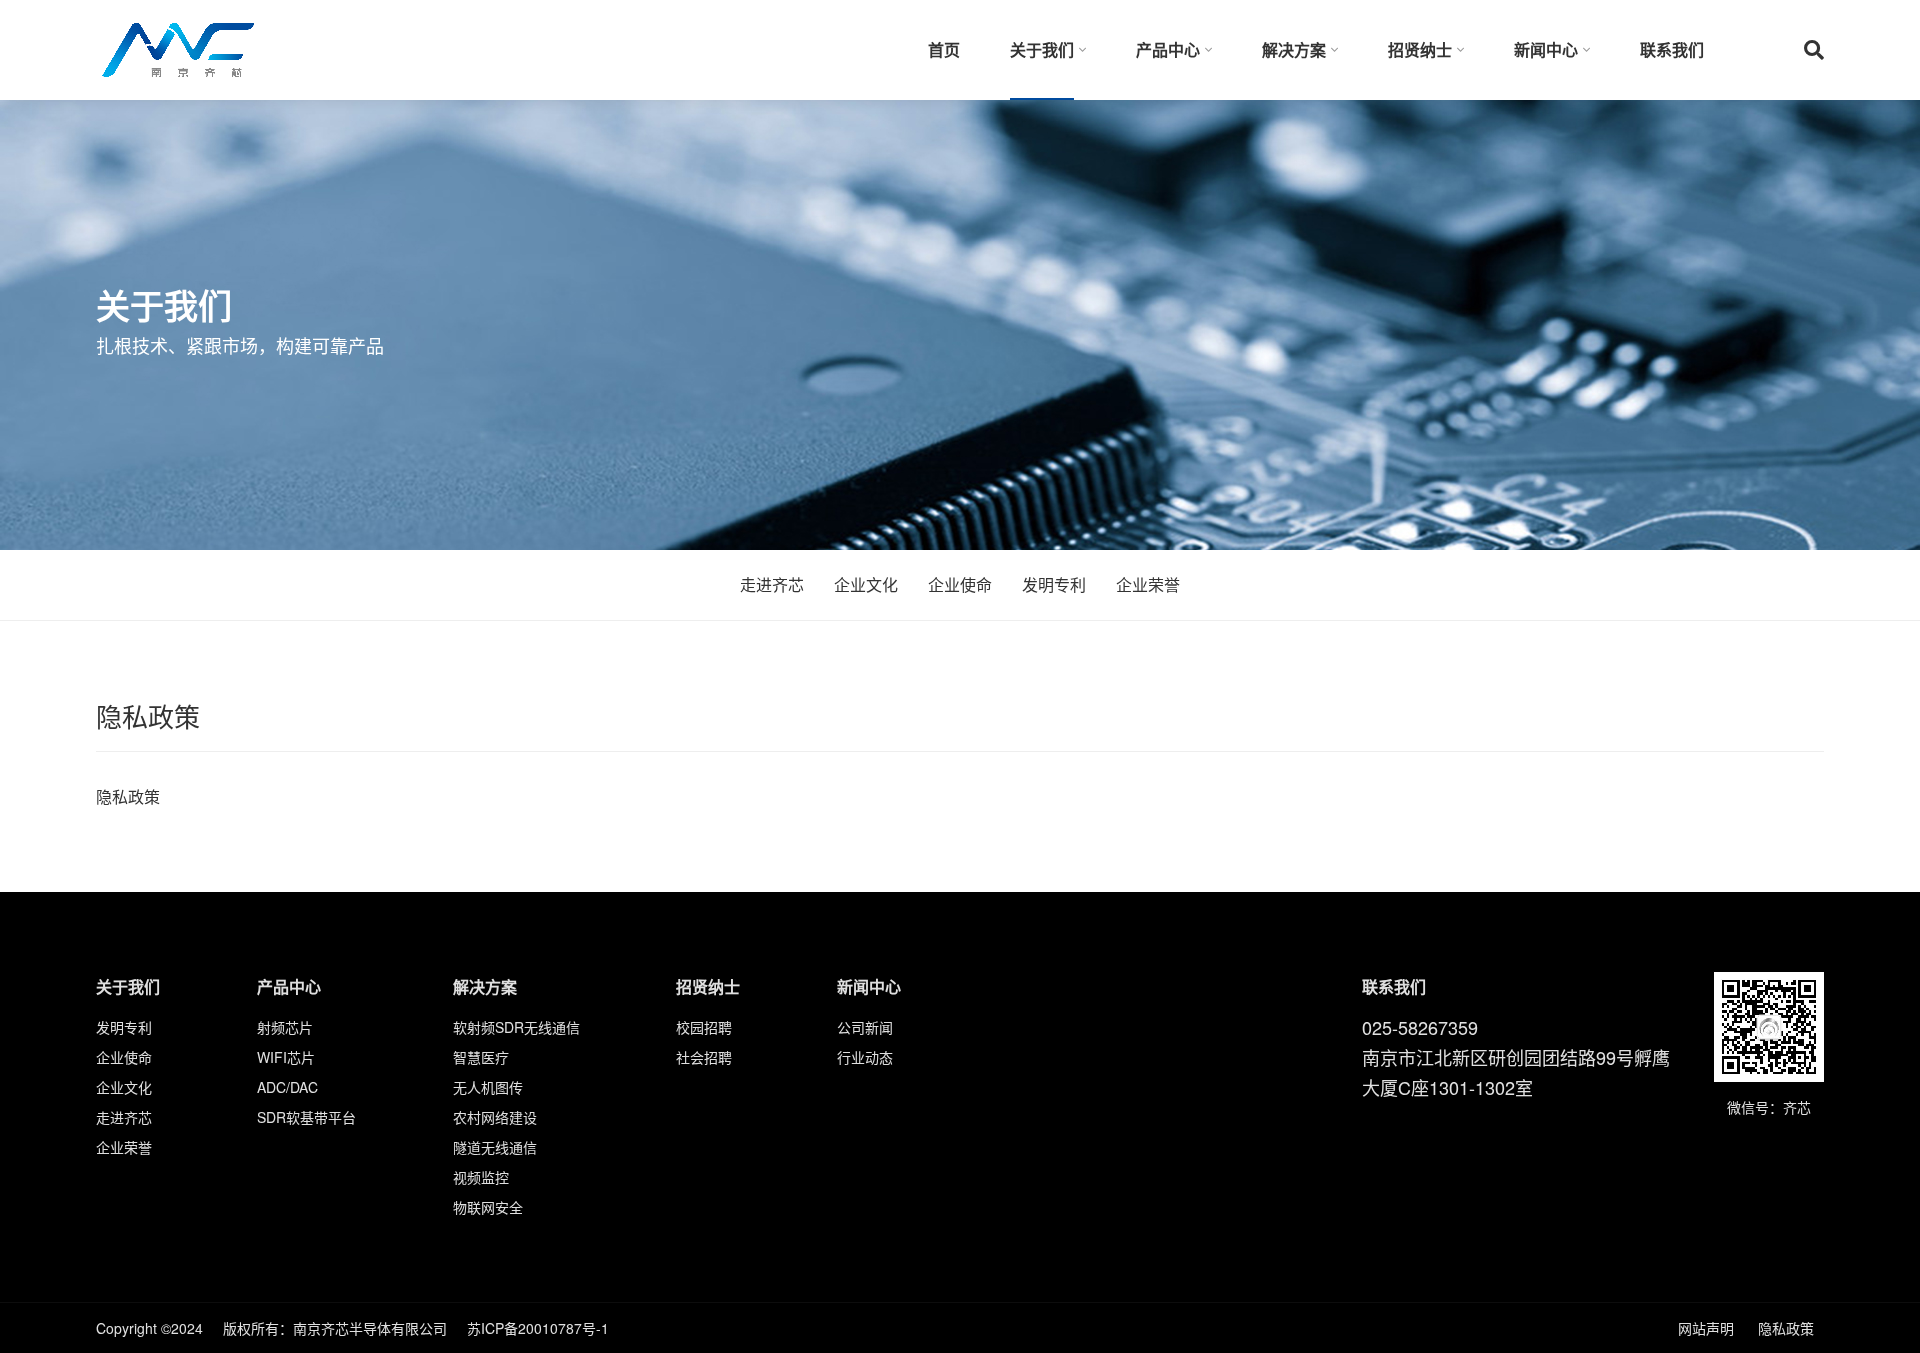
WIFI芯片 (286, 1057)
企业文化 (866, 584)
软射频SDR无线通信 (516, 1027)
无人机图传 (488, 1087)
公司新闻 (865, 1027)
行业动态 (865, 1057)
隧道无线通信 (495, 1147)
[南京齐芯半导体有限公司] (178, 48)
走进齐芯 (772, 584)
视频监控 (481, 1177)
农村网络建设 (495, 1117)
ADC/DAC (287, 1087)
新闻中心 (1546, 49)
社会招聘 (704, 1057)
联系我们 (1672, 49)
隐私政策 (1786, 1328)
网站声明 (1706, 1328)
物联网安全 (488, 1207)
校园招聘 (704, 1027)
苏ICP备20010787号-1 (538, 1328)
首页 (944, 49)
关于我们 (1042, 49)
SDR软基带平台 (306, 1117)
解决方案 (1294, 49)
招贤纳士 (1420, 49)
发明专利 (1054, 584)
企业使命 (960, 584)
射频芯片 (285, 1027)
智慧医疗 (481, 1057)
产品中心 (1168, 49)
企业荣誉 (1148, 584)
